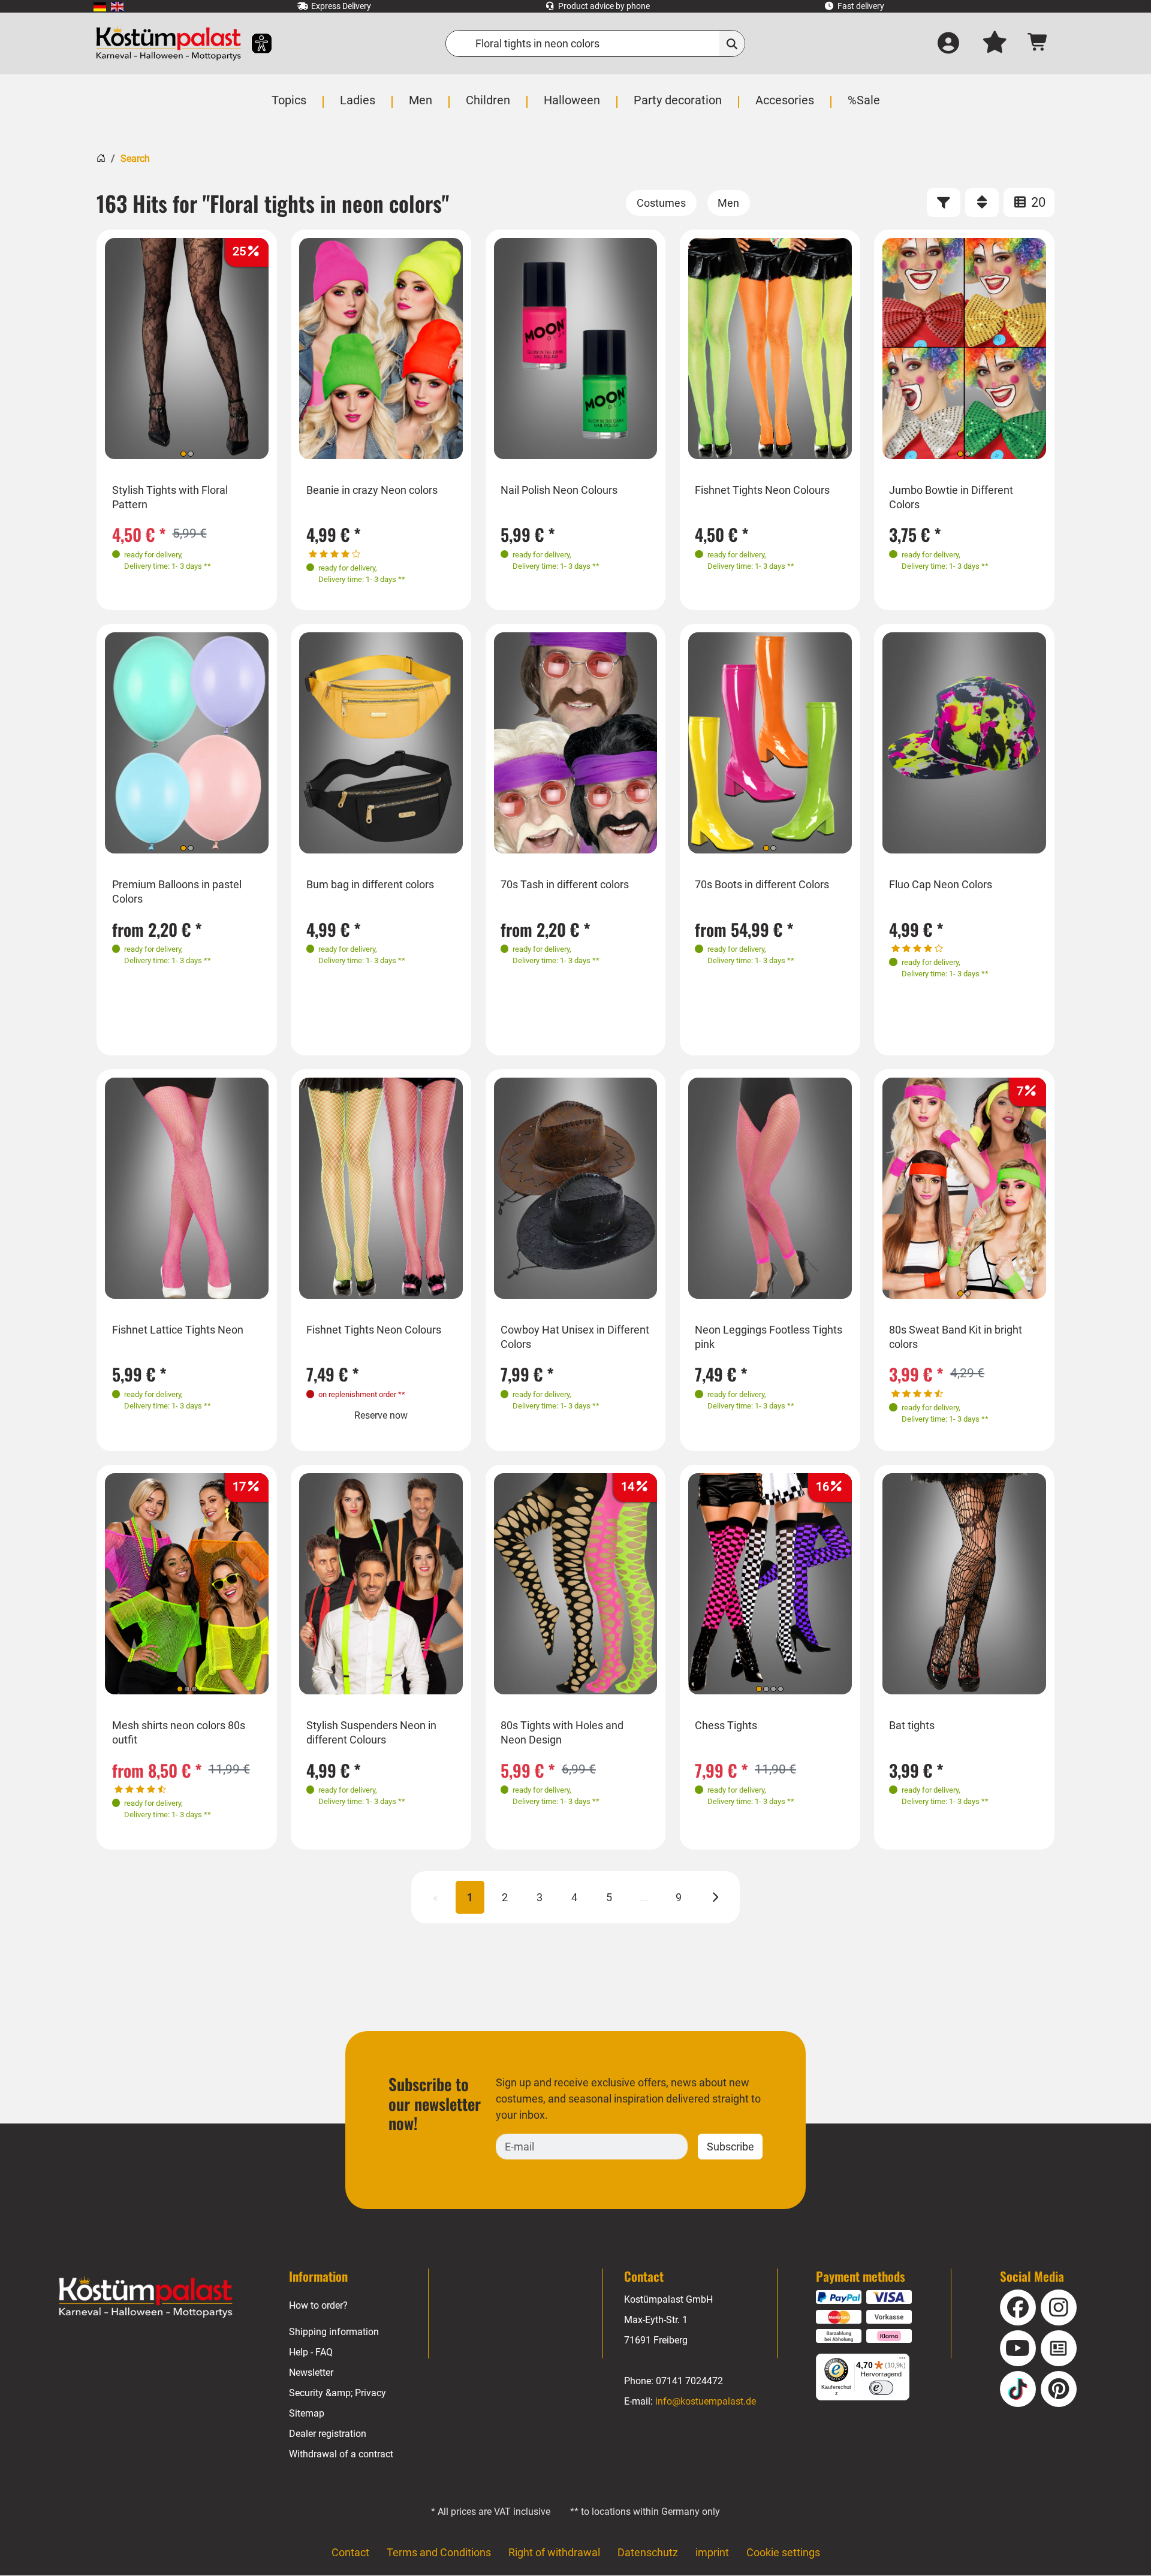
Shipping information (334, 2332)
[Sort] (982, 203)
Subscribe (730, 2147)
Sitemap (307, 2413)
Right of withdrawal (554, 2552)
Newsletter (311, 2373)
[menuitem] (100, 6)
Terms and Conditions (439, 2552)
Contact (350, 2552)
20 (1037, 202)
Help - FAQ (311, 2352)
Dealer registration (328, 2434)
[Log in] (948, 44)
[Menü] (902, 2361)
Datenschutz (648, 2552)
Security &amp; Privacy (338, 2393)
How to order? (318, 2305)
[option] (187, 349)
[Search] (732, 43)
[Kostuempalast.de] (168, 43)
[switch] (881, 2388)
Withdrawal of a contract (341, 2454)
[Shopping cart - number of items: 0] (1038, 43)
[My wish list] (995, 44)
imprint (712, 2552)
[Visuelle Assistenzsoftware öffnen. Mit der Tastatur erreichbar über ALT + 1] (254, 43)
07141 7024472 (689, 2381)
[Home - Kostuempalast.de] (146, 2297)
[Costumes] (661, 203)
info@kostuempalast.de (706, 2401)
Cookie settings (783, 2552)
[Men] (729, 203)
